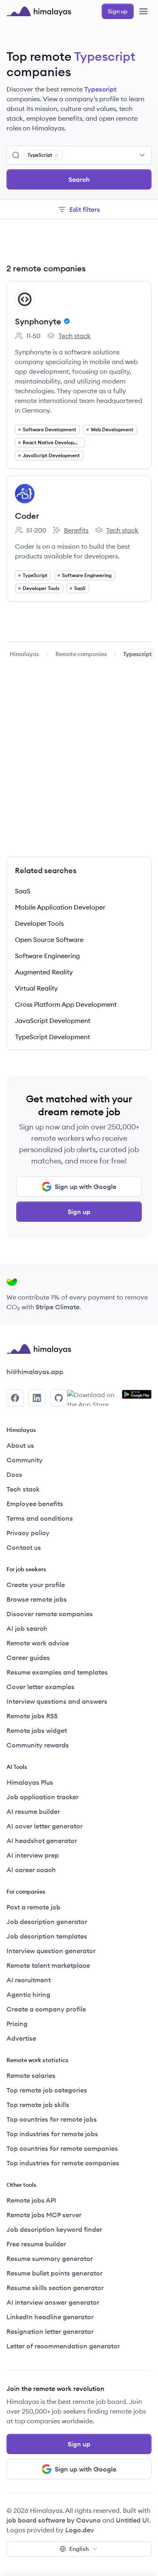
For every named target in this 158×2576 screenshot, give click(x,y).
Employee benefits (35, 1504)
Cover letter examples (41, 1687)
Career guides (28, 1658)
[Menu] (143, 11)
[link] (25, 654)
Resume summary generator (50, 2259)
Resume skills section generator (55, 2288)
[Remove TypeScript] (56, 155)
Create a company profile (46, 2009)
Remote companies (81, 654)
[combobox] (105, 155)
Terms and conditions (40, 1518)
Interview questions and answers (57, 1701)
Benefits (70, 531)
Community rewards (38, 1745)
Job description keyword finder (54, 2229)
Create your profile (36, 1585)
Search (79, 179)
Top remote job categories (47, 2090)
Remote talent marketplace (48, 1965)
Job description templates (47, 1936)
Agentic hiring (28, 1994)
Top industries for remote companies (63, 2163)
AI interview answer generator (53, 2302)
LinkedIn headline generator (50, 2317)
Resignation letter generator (50, 2331)
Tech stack (69, 336)
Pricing (17, 2024)
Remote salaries (31, 2075)
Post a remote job (33, 1907)
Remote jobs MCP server (44, 2215)
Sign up (79, 1212)
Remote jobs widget (37, 1730)
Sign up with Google (85, 1187)
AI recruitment (29, 1980)
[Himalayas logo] (39, 11)
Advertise (21, 2038)
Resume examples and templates (57, 1672)
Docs (14, 1474)
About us (20, 1445)
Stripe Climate (58, 1307)
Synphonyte (38, 321)
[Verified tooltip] (66, 321)
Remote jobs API (31, 2200)
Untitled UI (132, 2520)
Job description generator (47, 1922)
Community (25, 1460)
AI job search (27, 1628)
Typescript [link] (138, 654)
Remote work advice (38, 1643)
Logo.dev (80, 2530)
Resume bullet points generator (54, 2273)
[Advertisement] (79, 243)
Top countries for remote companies (62, 2148)
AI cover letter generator (45, 1826)
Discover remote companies (50, 1614)
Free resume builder (36, 2244)
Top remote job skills (38, 2105)
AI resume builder (33, 1811)
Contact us (24, 1547)
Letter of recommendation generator (63, 2346)
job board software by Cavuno (54, 2520)
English (79, 2549)
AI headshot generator (42, 1841)
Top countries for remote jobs (52, 2119)
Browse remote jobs (37, 1599)
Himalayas (25, 654)
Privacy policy (28, 1533)
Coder (27, 516)
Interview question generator (51, 1951)
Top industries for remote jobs (52, 2134)
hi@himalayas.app (35, 1372)
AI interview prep (33, 1855)
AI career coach (31, 1870)
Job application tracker (43, 1797)
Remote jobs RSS (32, 1716)
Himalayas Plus (30, 1782)
